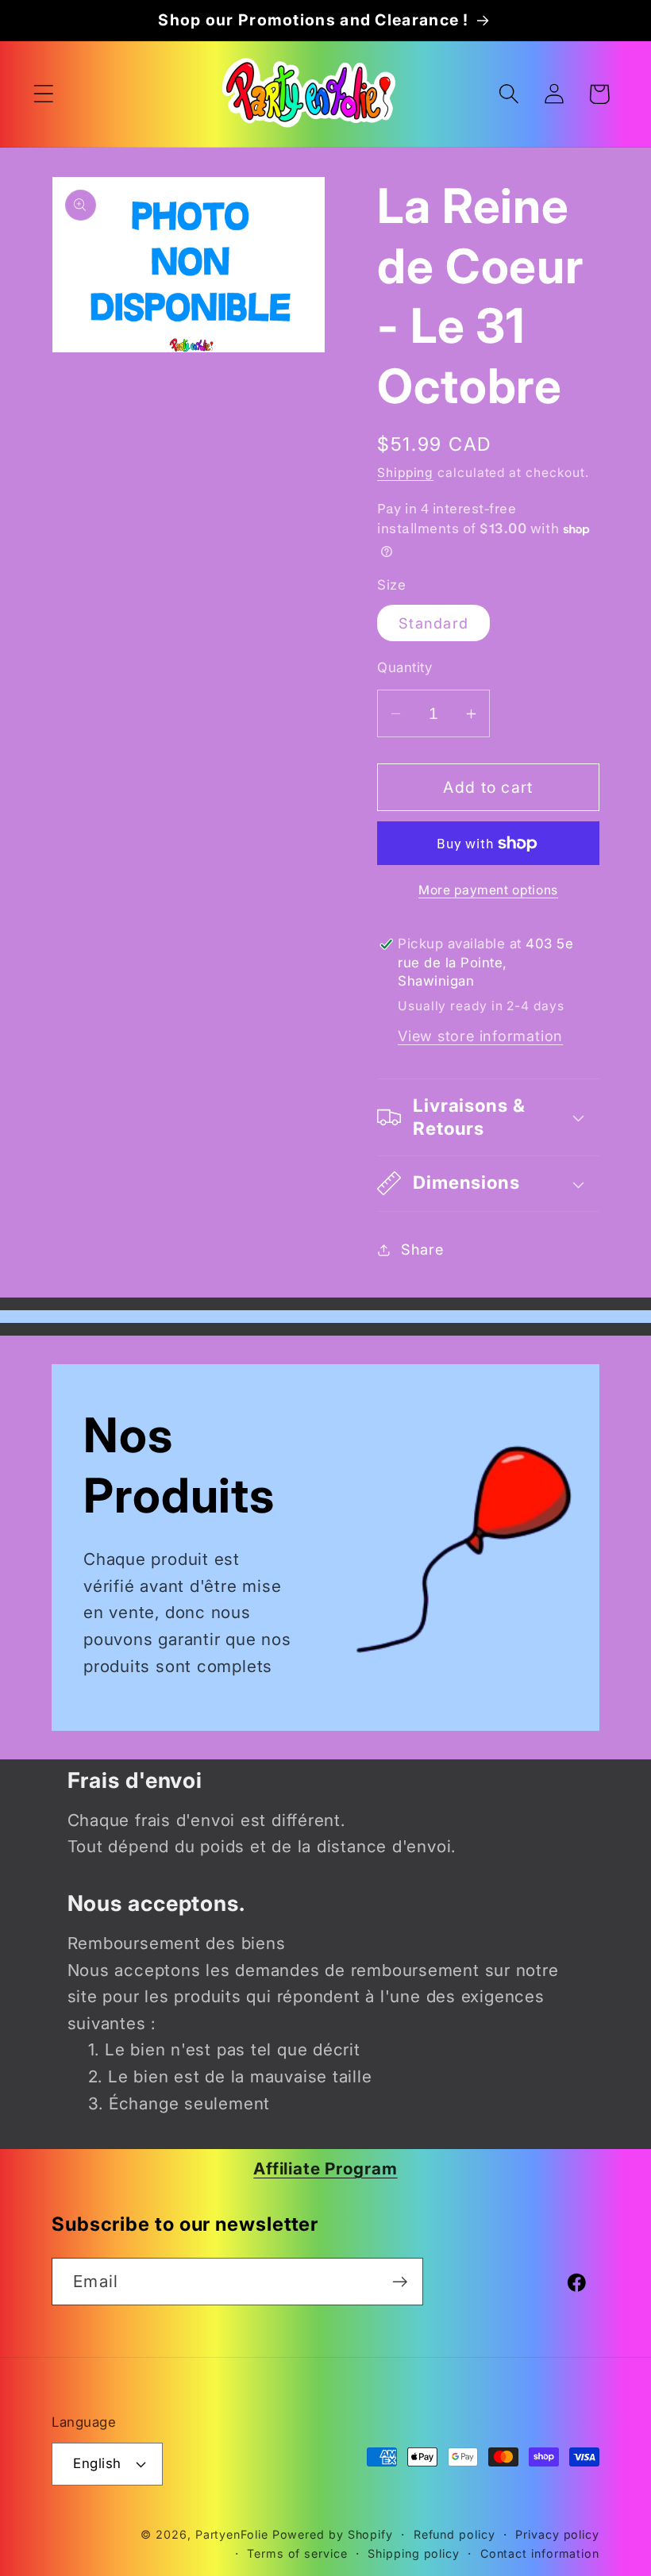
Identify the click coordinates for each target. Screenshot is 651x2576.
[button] (43, 94)
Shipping (405, 473)
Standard (433, 623)
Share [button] (422, 1249)
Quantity (404, 667)
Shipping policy (414, 2553)
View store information (480, 1036)
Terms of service (297, 2553)
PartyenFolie (232, 2534)
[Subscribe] (400, 2282)
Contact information (540, 2553)
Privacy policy (557, 2534)
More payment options (488, 890)
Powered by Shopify (333, 2534)
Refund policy (455, 2534)
